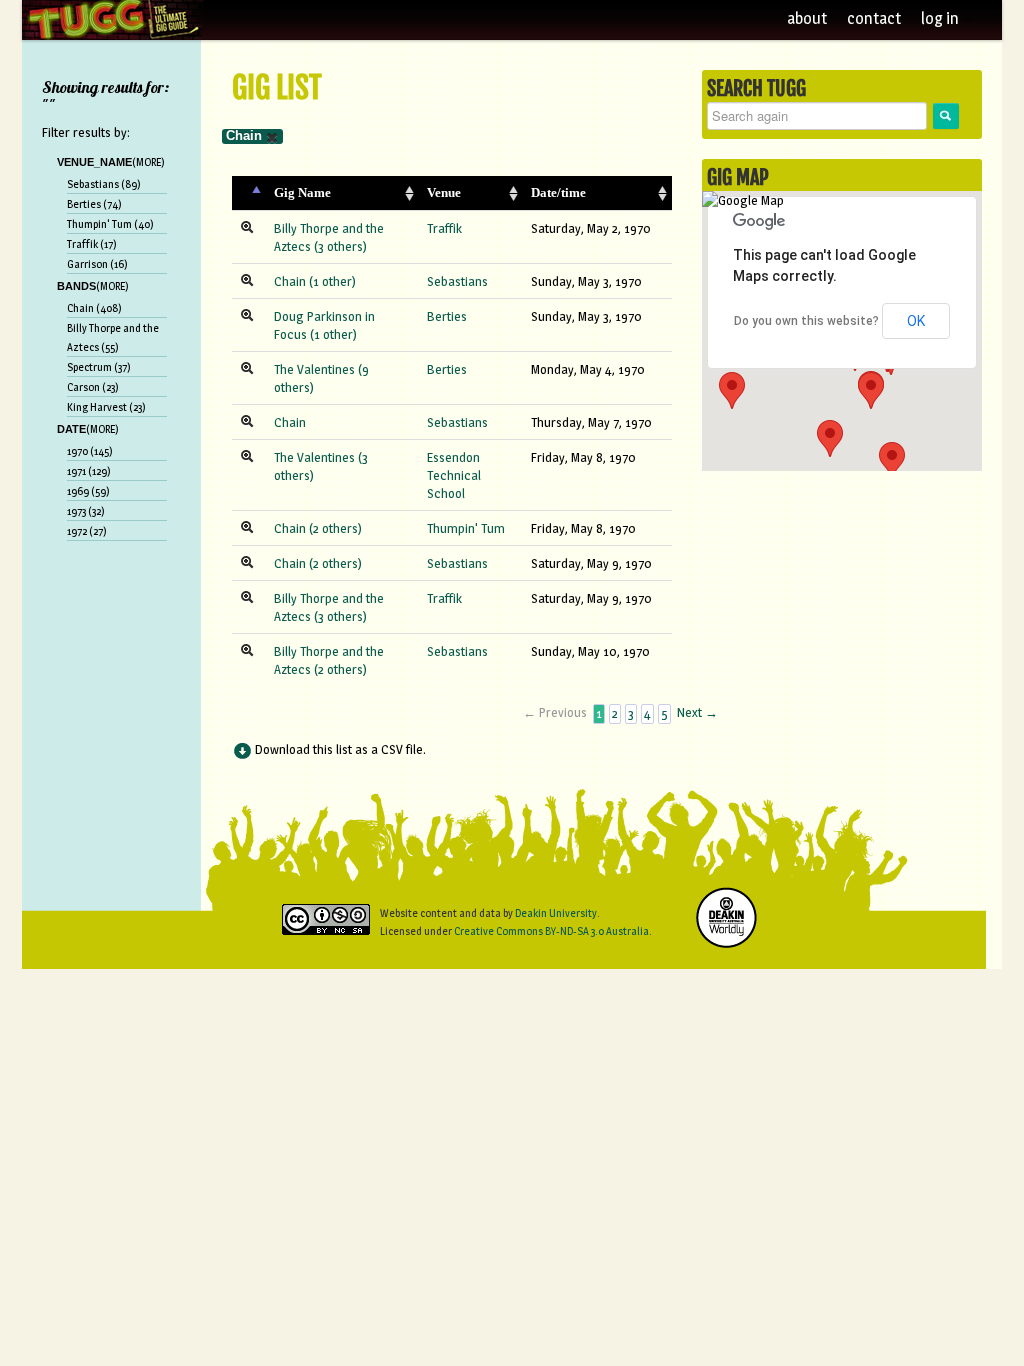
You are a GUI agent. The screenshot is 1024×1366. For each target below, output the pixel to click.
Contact (874, 18)
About (807, 18)
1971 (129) (89, 471)
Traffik (444, 228)
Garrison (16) (97, 264)
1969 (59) (88, 491)
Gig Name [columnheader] (302, 192)
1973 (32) (86, 511)
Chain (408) (94, 308)
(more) (148, 162)
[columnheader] (249, 193)
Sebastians (457, 281)
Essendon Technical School (454, 475)
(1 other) (332, 281)
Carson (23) (93, 387)
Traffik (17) (92, 244)
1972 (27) (87, 531)
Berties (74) (94, 204)
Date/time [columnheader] (558, 192)
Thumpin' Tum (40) (110, 224)
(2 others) (335, 528)
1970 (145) (90, 451)
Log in (941, 18)
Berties (447, 316)
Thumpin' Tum (466, 528)
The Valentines (314, 369)
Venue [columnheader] (444, 192)
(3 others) (340, 246)
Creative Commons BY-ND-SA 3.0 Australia (551, 931)
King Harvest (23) (106, 407)
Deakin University (556, 913)
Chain (244, 135)
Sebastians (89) (104, 184)
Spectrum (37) (99, 367)
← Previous (555, 712)
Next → (697, 712)
